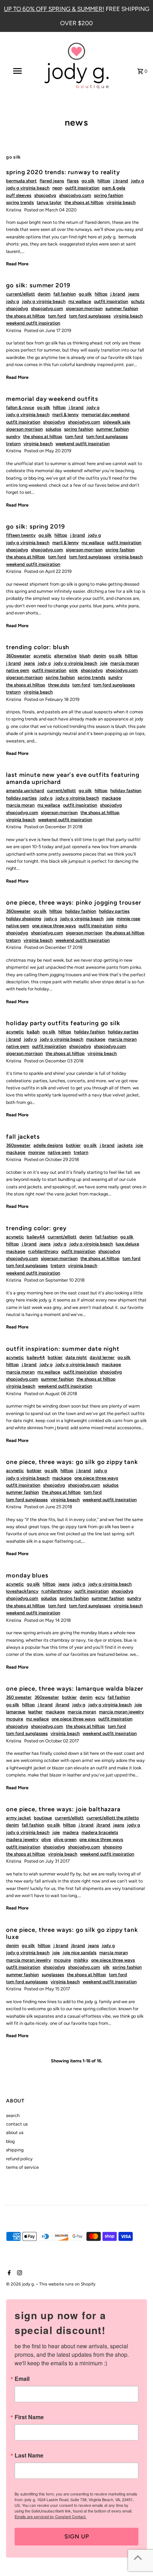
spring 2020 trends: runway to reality (63, 172)
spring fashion (109, 195)
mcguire (15, 1719)
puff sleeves (19, 195)
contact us (17, 2124)
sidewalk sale (117, 422)
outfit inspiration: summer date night (63, 1349)
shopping (112, 1847)
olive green (65, 1839)
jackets (125, 1145)
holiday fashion (126, 791)
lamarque (16, 1712)
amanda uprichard (25, 791)
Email (22, 2379)
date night (76, 1357)
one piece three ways (54, 926)
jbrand (62, 1705)
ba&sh (33, 1032)
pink (73, 670)
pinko (121, 926)
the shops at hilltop (84, 202)
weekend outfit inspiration (33, 323)
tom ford (57, 316)
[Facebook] (8, 2273)
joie (104, 663)
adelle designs (48, 1145)
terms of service (22, 2167)
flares (73, 181)
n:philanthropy (43, 1251)
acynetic (42, 656)
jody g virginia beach (28, 188)
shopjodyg (45, 195)
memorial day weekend (105, 414)
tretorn (13, 444)
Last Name (29, 2455)
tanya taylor (49, 202)
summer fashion (122, 308)
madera (71, 1832)
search (13, 2115)
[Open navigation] (19, 71)
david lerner (102, 1357)
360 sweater (19, 1697)
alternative (65, 656)
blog (10, 2141)
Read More (17, 264)
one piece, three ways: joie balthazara (63, 1809)
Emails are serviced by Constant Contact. (51, 2516)
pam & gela (114, 188)
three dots (59, 685)
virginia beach (121, 202)
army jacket (19, 1818)
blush (85, 656)
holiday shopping (24, 919)
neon (57, 188)
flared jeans (52, 181)
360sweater (18, 656)
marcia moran (125, 663)
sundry (13, 436)
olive (46, 1839)
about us (15, 2132)
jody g (138, 181)
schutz (138, 301)
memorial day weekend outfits (52, 399)
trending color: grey (36, 1228)
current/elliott (20, 294)
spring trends (20, 202)
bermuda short (21, 181)
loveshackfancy (22, 1591)
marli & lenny (65, 414)
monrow (36, 1152)
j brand (121, 181)
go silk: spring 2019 (35, 526)
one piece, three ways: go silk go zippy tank (72, 1462)
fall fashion (65, 294)
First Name (29, 2417)
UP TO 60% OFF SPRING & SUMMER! (54, 9)
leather (35, 1712)
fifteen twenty (21, 535)
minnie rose (128, 919)
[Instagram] (19, 2273)
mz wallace (80, 301)
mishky (81, 1960)
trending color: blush (38, 647)
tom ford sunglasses (90, 316)
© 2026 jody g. (21, 2284)
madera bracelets (100, 1832)
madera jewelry (22, 1839)
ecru (100, 1697)
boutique (43, 1818)
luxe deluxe (127, 1244)
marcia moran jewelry (121, 1712)
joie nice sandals (80, 1953)
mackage (111, 798)
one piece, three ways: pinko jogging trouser (73, 902)
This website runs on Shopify (67, 2284)
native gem (18, 670)
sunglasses (53, 1975)
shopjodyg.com (75, 195)
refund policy (19, 2159)
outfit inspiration (82, 188)
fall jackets (23, 1137)
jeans (134, 294)
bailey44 (36, 1237)
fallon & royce (20, 407)
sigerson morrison (84, 308)
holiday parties (21, 798)
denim (44, 294)
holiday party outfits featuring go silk (63, 1023)
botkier (73, 1145)
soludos (53, 429)
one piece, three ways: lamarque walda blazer (75, 1688)
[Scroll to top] (138, 2557)
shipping (15, 2150)
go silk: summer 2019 (38, 285)
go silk (88, 181)
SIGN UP (77, 2536)
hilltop (104, 181)
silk (106, 1967)
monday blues (27, 1575)
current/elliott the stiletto (113, 1818)
